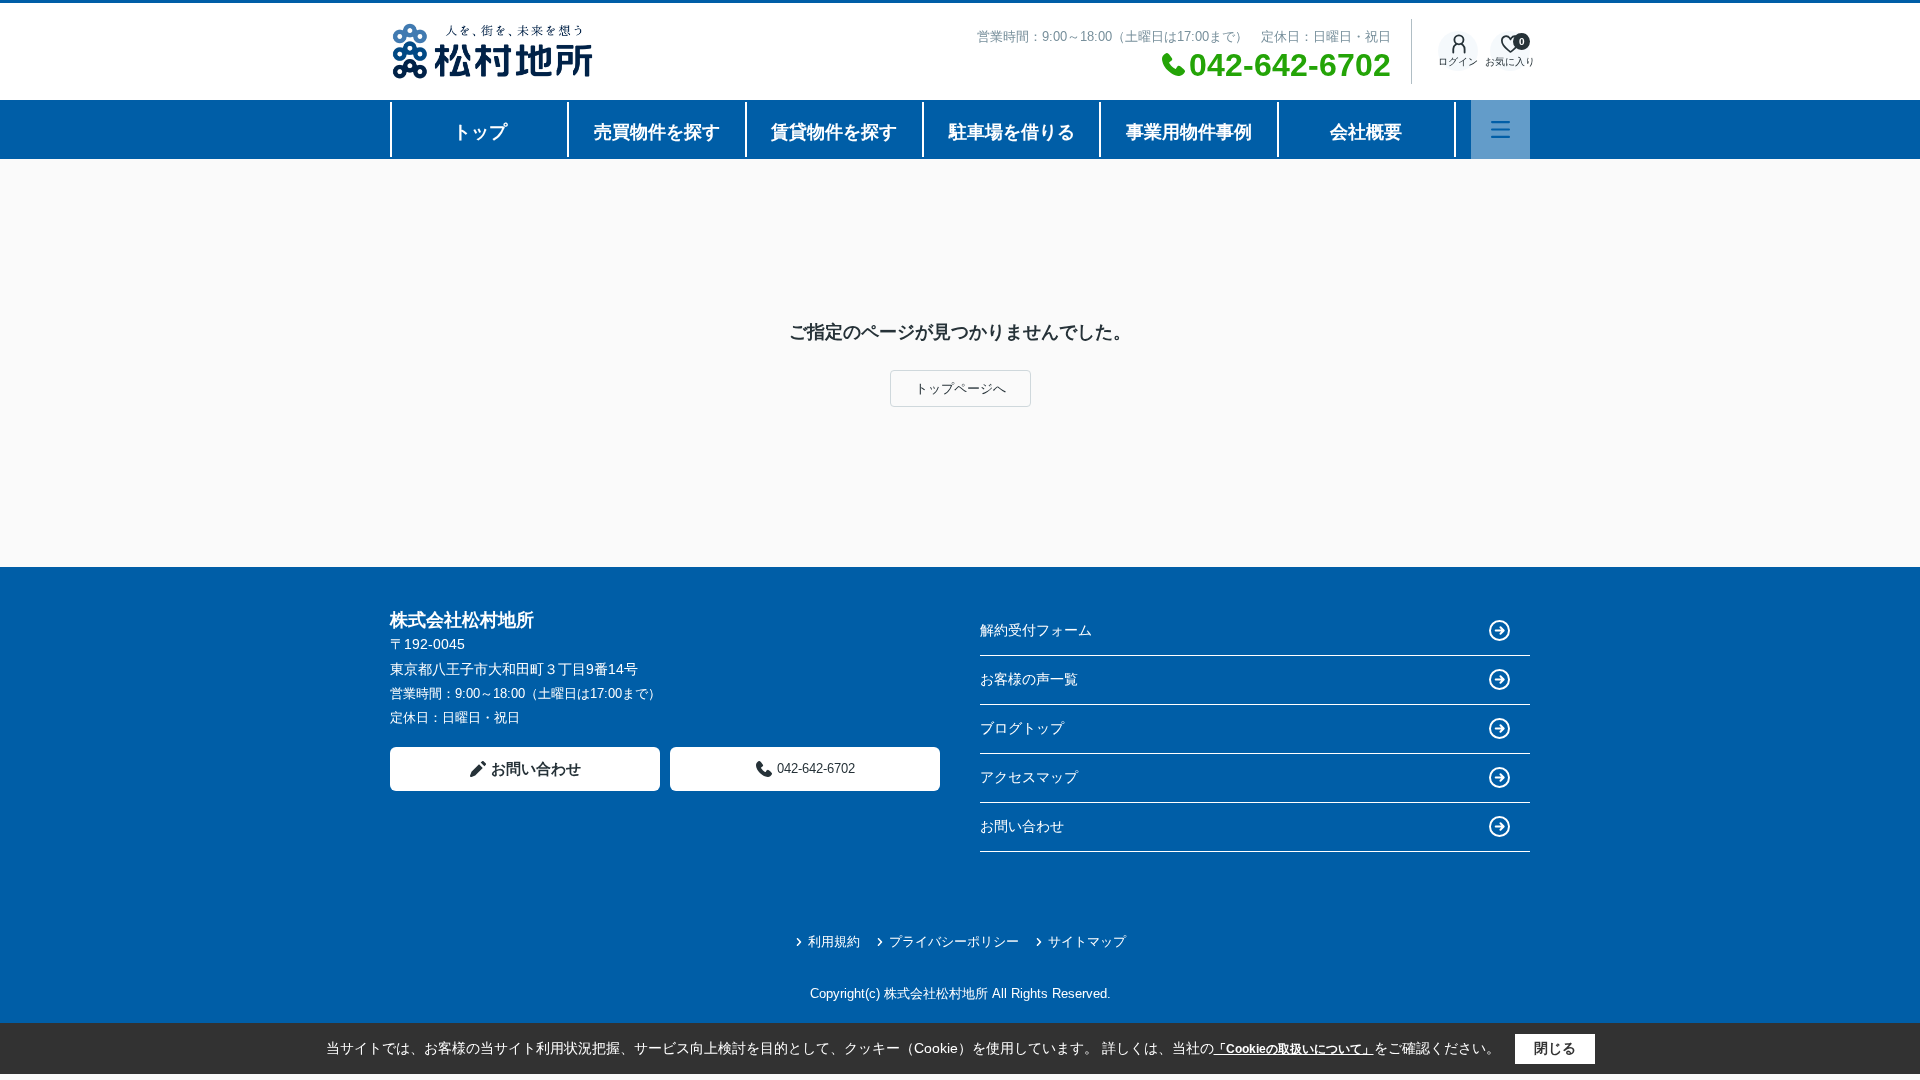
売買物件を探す (657, 132)
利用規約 (834, 941)
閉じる (1555, 1048)
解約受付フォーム (1036, 630)
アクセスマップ (1029, 777)
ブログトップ (1022, 728)
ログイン (1458, 61)
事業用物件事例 (1189, 132)
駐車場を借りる (1012, 132)
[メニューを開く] (1500, 129)
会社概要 (1366, 132)
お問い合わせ (536, 768)
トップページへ (960, 388)
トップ (480, 132)
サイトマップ (1087, 941)
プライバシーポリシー (954, 941)
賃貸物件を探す (834, 132)
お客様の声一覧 (1029, 679)
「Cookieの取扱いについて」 (1294, 1049)
